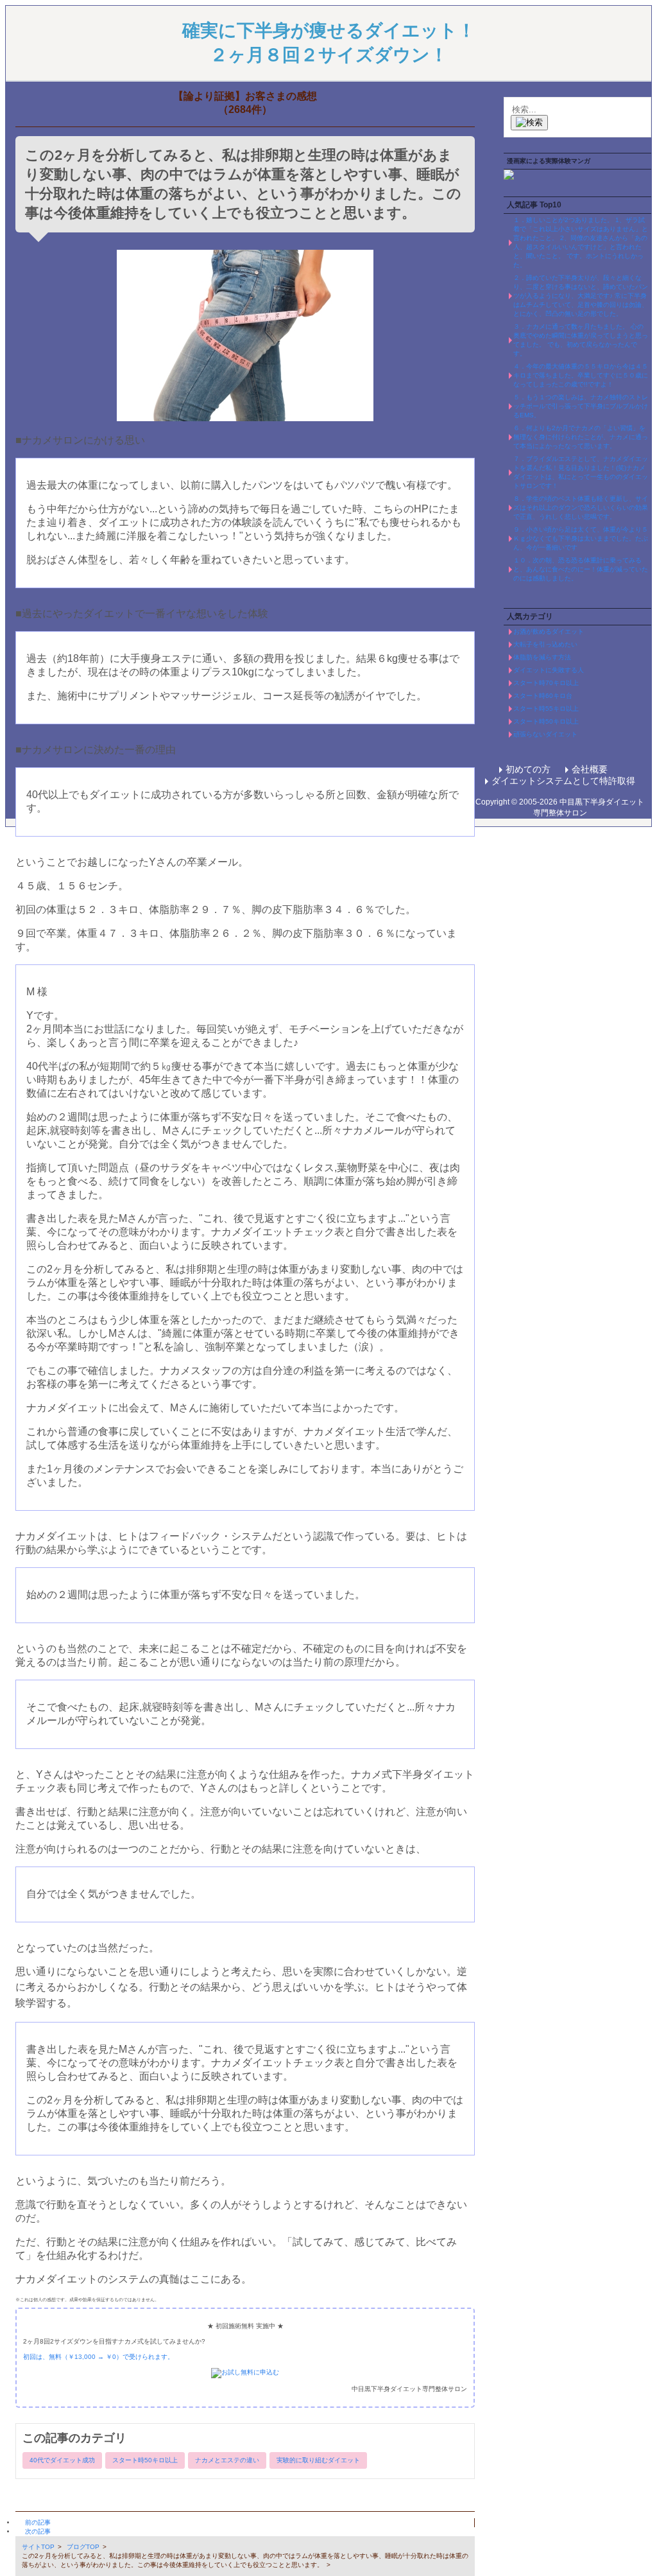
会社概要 (590, 769)
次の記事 (38, 2531)
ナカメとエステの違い (227, 2460)
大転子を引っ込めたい (545, 644)
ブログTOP (83, 2547)
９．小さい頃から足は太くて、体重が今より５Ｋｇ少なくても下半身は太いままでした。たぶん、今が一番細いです (581, 538)
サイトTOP (38, 2547)
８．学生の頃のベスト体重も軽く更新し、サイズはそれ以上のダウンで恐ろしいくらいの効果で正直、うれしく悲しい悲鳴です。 (581, 508)
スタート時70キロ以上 (546, 683)
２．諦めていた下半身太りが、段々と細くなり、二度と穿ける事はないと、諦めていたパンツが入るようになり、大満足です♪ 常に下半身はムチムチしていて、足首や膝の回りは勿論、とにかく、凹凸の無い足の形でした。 (581, 296)
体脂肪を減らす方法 (542, 657)
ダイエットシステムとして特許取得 (563, 781)
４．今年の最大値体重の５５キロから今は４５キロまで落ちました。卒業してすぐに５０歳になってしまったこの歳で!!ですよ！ (581, 375)
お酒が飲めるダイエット (549, 631)
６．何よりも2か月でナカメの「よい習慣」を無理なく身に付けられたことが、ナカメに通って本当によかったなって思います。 (581, 437)
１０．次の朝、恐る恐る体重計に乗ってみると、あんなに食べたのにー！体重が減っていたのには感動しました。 (581, 569)
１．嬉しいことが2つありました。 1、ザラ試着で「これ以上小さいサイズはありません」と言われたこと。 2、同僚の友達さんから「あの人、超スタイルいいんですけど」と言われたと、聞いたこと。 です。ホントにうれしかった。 (581, 242)
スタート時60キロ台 (543, 696)
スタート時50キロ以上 (145, 2460)
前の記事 (38, 2522)
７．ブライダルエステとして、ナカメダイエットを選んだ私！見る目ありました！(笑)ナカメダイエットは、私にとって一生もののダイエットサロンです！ (581, 472)
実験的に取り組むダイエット (318, 2460)
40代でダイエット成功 (62, 2460)
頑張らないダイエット (545, 734)
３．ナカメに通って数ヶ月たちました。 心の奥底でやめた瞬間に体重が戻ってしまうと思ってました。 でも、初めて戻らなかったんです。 (581, 340)
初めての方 (528, 769)
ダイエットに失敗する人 (549, 670)
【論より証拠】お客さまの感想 (245, 96)
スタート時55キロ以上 (546, 709)
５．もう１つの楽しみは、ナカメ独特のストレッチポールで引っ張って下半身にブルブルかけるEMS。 (581, 406)
